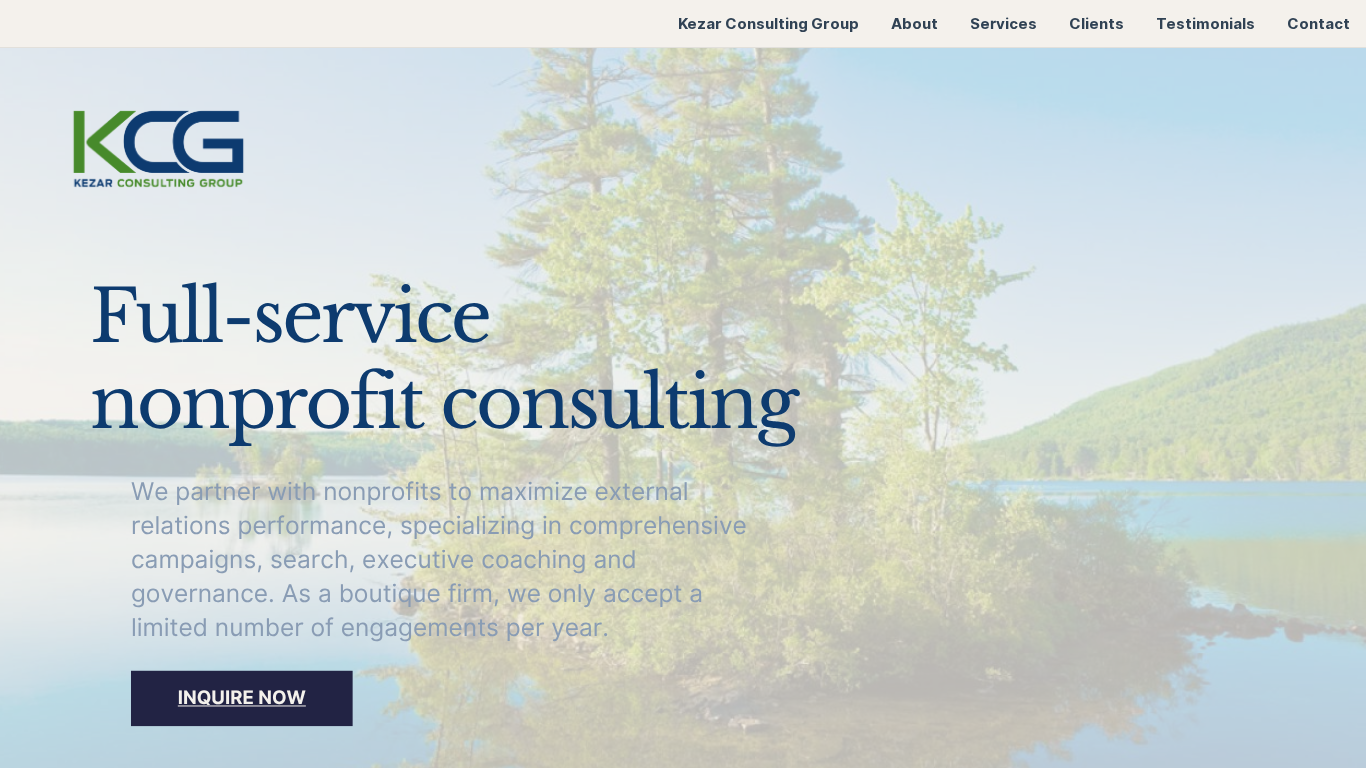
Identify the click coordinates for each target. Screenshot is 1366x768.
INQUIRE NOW (242, 698)
